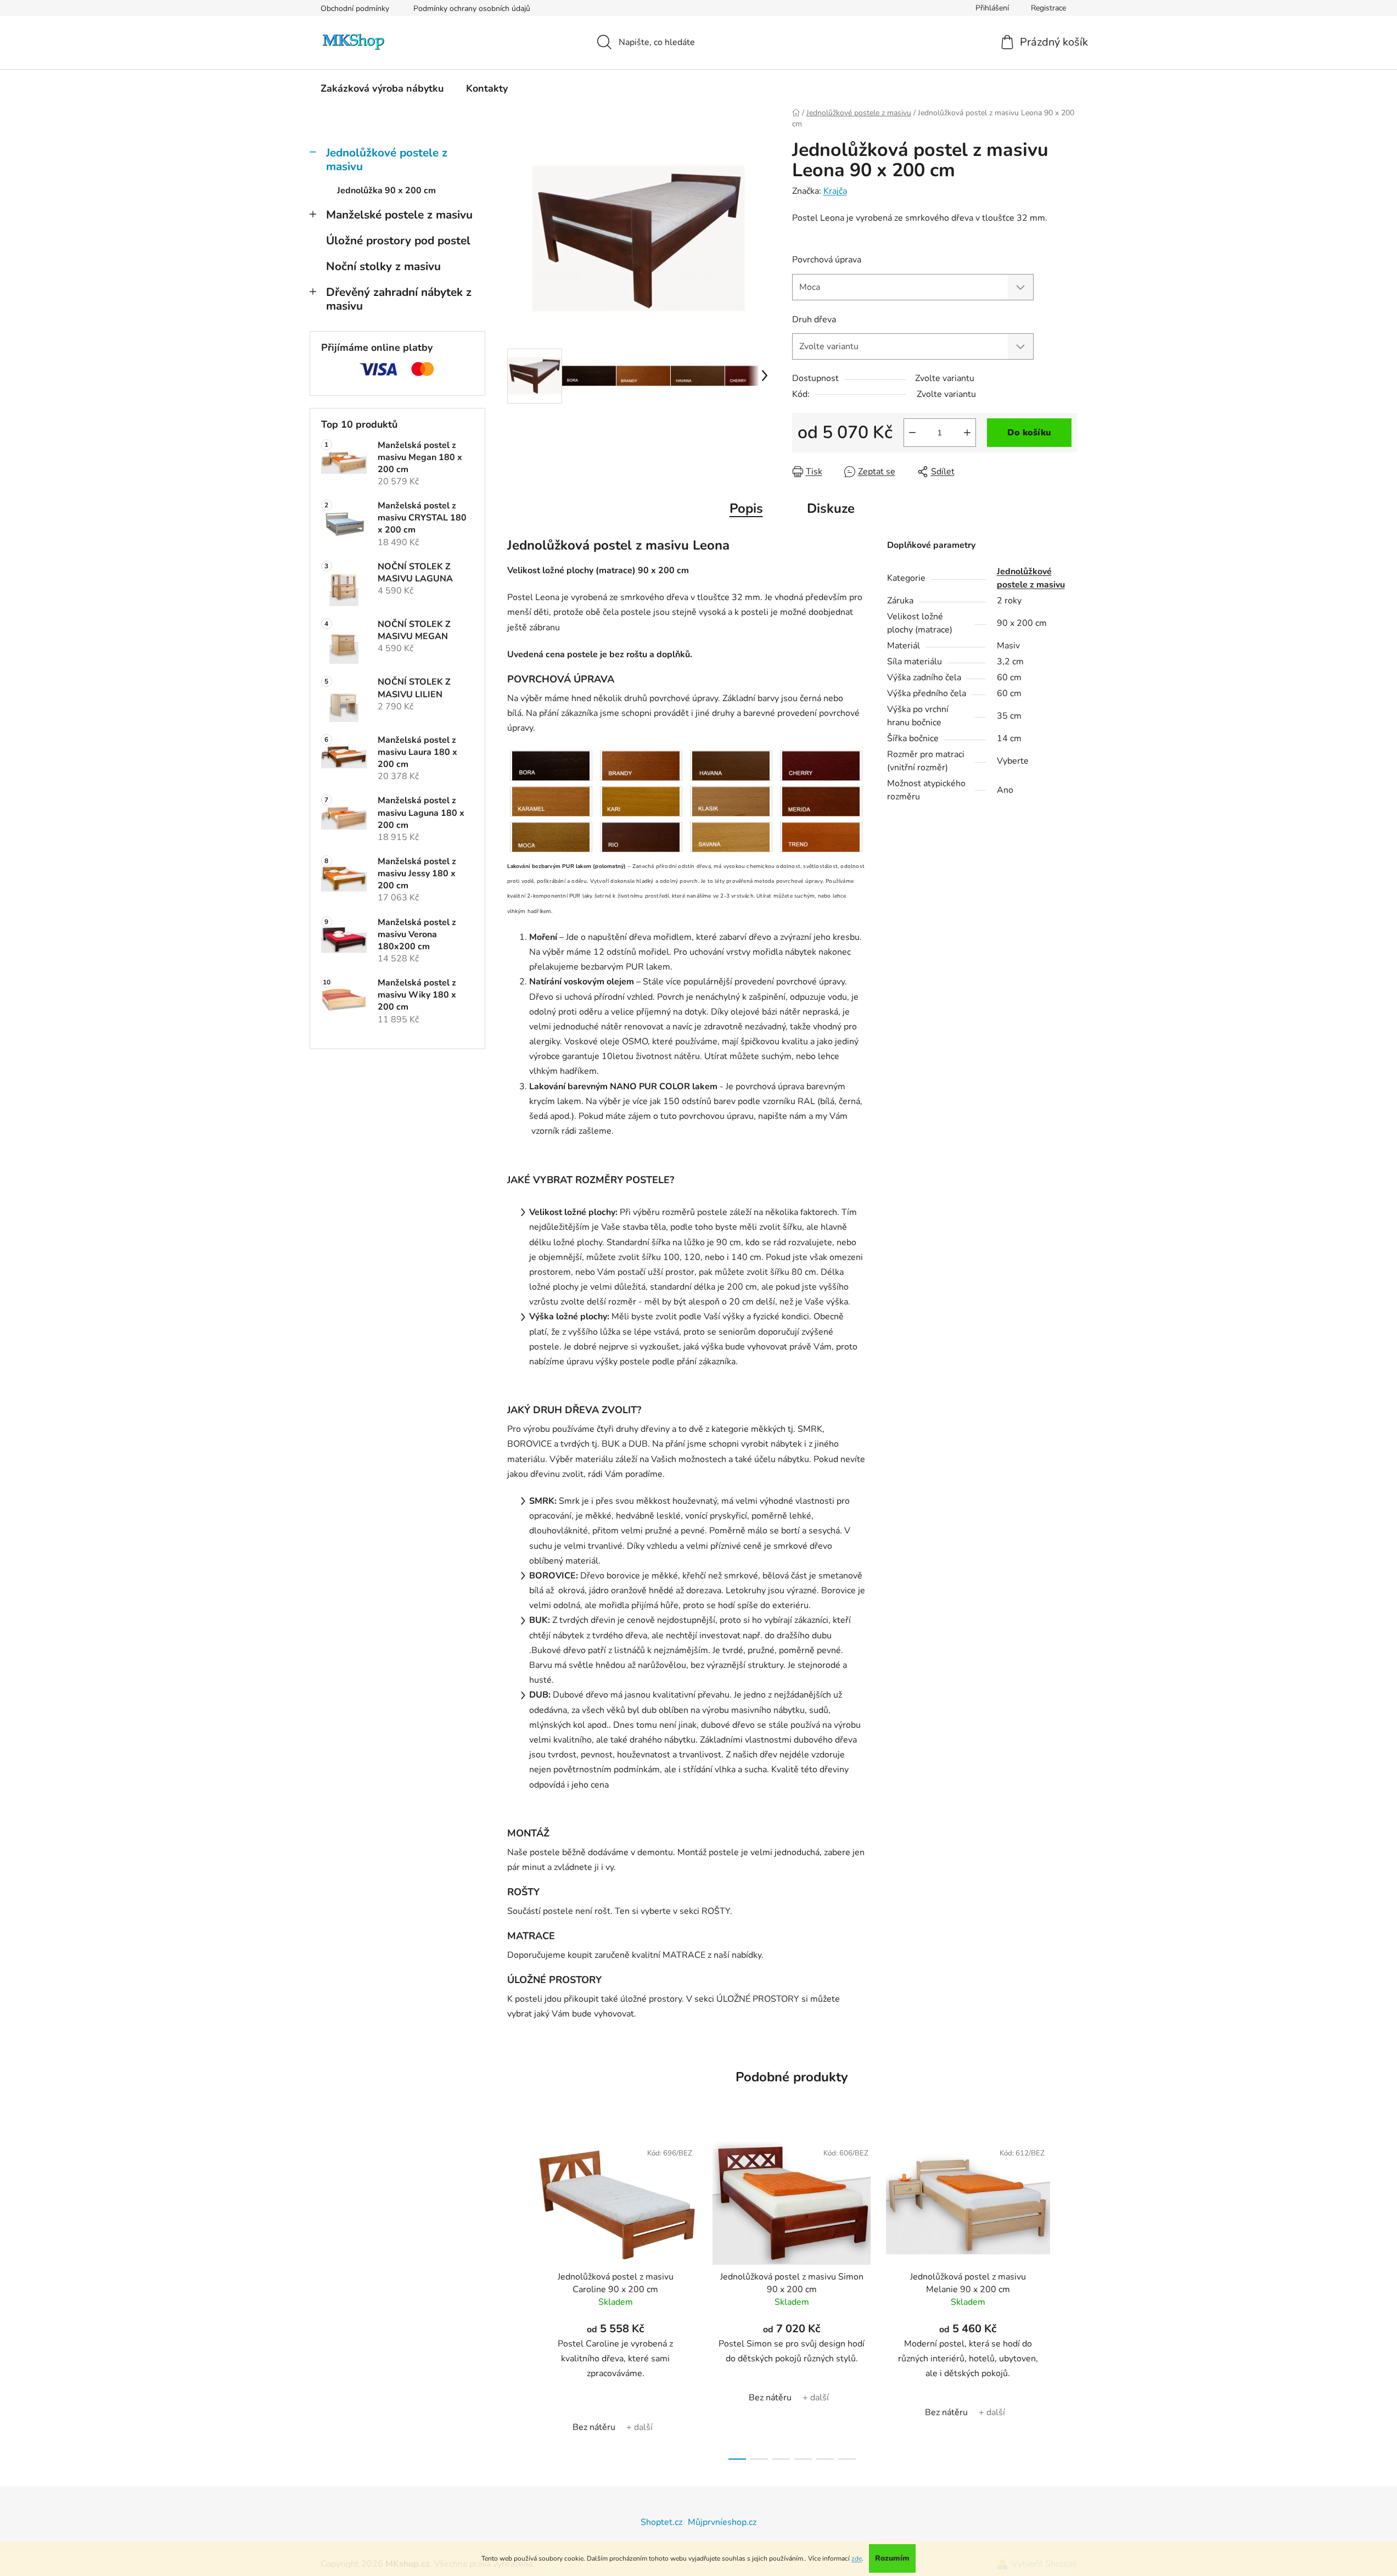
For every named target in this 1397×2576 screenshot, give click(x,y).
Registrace (1048, 8)
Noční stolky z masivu (383, 266)
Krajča (835, 191)
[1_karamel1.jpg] (551, 801)
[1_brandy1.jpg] (641, 765)
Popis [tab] (746, 508)
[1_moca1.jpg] (551, 837)
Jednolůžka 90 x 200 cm (386, 191)
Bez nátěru (594, 2427)
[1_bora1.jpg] (551, 765)
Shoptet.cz (661, 2522)
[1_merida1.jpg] (821, 801)
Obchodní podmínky (355, 9)
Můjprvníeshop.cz (722, 2522)
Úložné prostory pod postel (398, 240)
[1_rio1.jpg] (641, 837)
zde (857, 2558)
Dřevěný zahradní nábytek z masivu (399, 299)
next (1068, 2297)
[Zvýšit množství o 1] (967, 433)
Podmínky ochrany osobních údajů (472, 9)
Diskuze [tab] (831, 508)
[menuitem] (382, 88)
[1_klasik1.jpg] (731, 801)
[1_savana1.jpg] (731, 837)
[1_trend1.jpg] (821, 837)
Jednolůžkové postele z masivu (387, 159)
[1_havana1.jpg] (731, 765)
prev (516, 2297)
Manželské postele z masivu (399, 215)
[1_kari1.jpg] (641, 801)
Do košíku (1029, 433)
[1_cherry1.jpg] (821, 765)
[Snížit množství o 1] (912, 433)
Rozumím (892, 2558)
